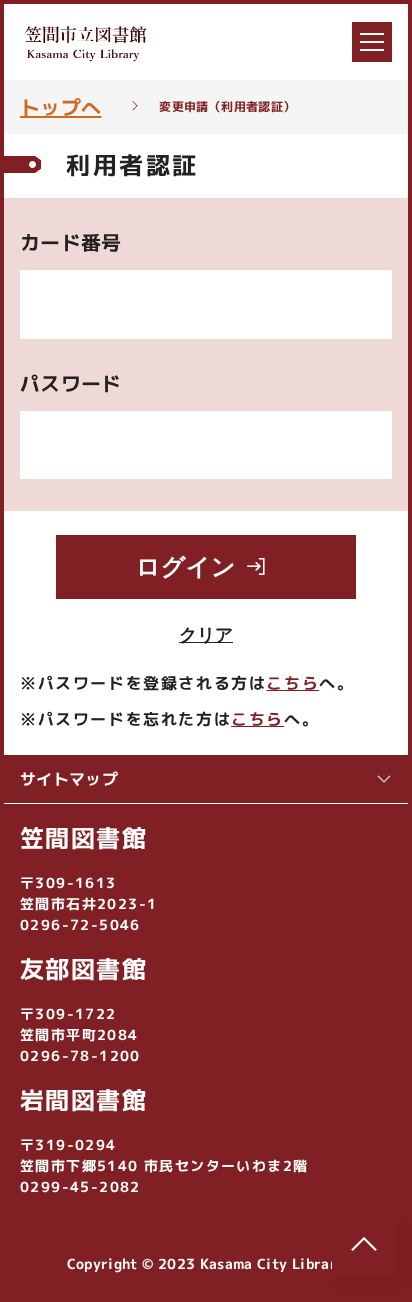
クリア (206, 635)
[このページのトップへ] (364, 1244)
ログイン (186, 566)
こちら (292, 683)
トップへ (60, 107)
